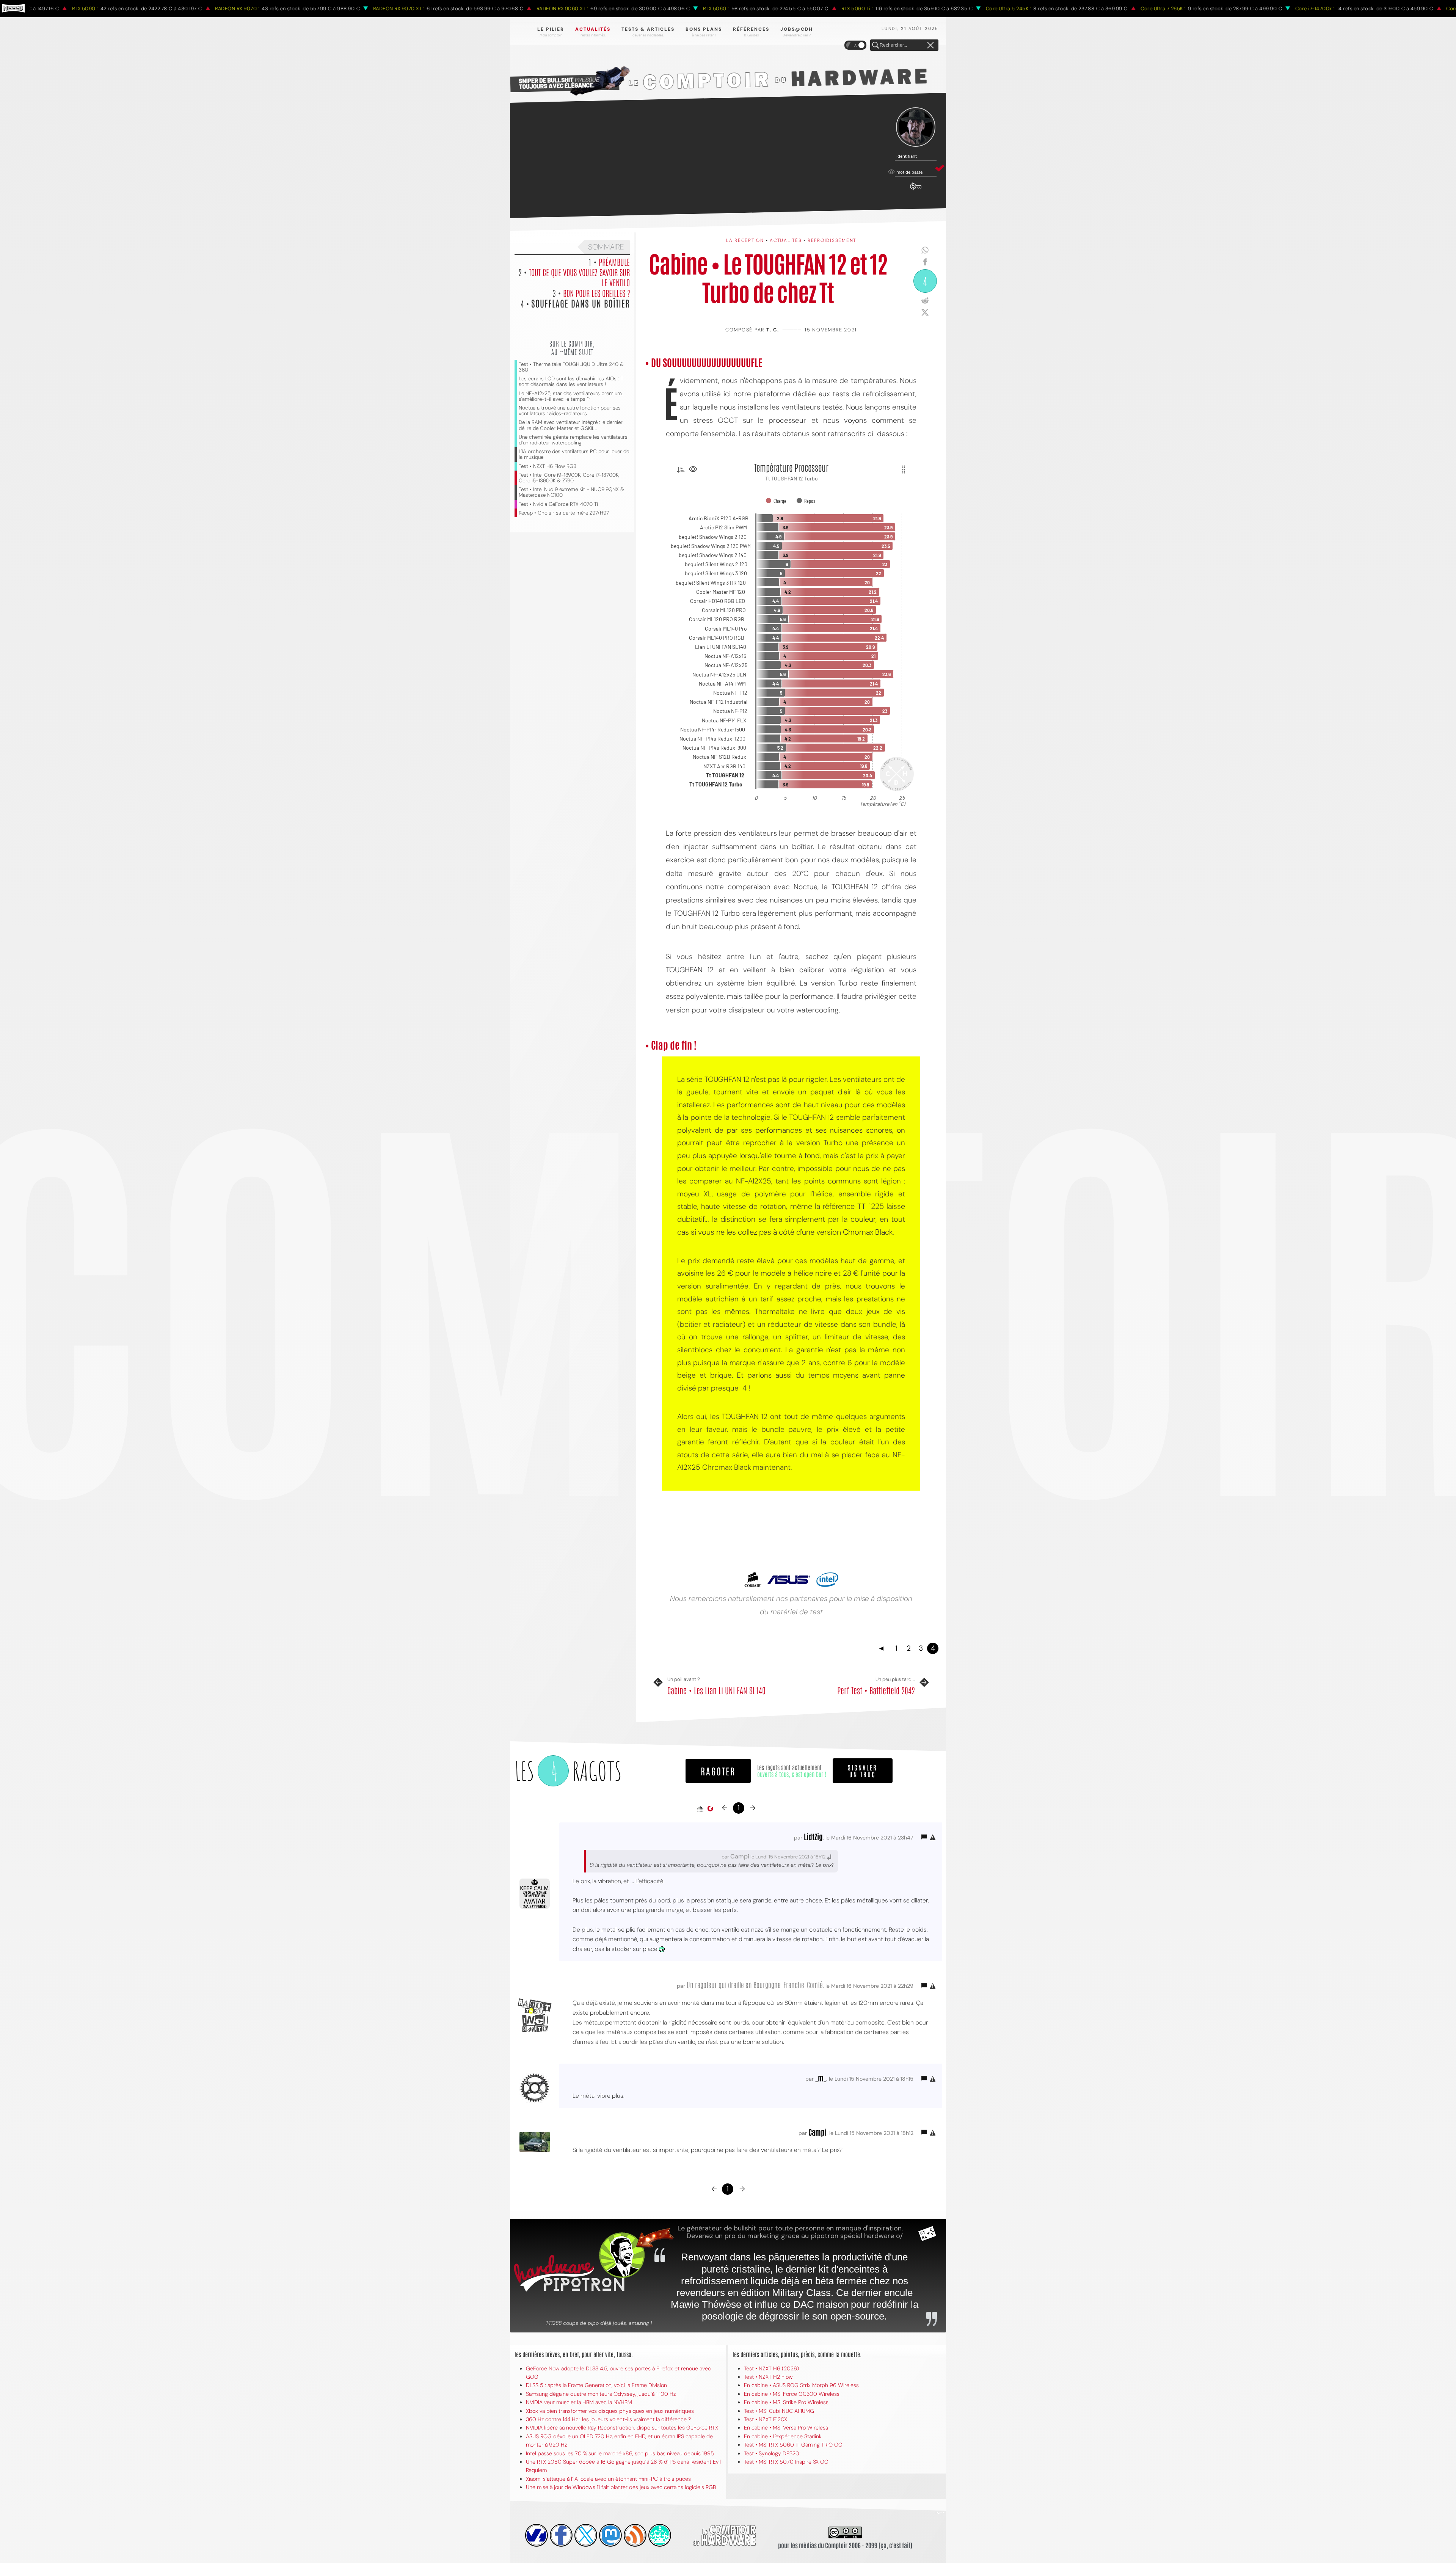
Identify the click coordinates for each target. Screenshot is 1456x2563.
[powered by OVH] (537, 2535)
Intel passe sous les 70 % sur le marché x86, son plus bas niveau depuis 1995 (620, 2453)
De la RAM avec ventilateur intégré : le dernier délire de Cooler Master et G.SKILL (571, 425)
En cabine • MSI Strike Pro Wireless (786, 2402)
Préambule (614, 262)
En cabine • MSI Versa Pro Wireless (786, 2428)
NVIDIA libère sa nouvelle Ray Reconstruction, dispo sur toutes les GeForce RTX (622, 2428)
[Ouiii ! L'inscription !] (916, 127)
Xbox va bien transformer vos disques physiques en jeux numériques (610, 2411)
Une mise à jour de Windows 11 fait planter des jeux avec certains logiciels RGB (621, 2487)
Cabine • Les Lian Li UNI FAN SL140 (716, 1690)
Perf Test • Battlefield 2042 (876, 1690)
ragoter (718, 1771)
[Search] (875, 46)
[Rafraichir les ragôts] (710, 1809)
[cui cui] (586, 2535)
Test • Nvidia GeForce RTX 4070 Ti (558, 504)
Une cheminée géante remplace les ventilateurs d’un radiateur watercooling (573, 440)
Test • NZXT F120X (766, 2419)
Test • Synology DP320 (772, 2453)
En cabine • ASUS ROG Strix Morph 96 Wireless (801, 2385)
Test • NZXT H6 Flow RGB (548, 466)
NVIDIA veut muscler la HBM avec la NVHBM (579, 2402)
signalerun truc (863, 1770)
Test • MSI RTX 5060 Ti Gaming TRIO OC (793, 2445)
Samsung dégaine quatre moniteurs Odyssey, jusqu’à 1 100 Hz (601, 2394)
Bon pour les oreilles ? (596, 293)
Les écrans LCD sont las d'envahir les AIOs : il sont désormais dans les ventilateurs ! (571, 381)
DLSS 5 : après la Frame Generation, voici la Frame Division (596, 2385)
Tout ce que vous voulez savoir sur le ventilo (579, 277)
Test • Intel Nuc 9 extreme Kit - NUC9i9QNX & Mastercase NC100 (571, 492)
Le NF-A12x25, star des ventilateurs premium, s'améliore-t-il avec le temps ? (571, 396)
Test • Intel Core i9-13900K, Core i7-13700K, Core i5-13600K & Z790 (569, 478)
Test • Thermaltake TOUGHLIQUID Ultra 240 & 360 (571, 367)
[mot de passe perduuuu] (916, 190)
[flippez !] (610, 2535)
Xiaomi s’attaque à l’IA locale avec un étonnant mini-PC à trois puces (608, 2479)
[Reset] (930, 46)
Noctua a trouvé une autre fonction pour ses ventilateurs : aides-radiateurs (570, 411)
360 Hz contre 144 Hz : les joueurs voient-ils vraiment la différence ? (608, 2419)
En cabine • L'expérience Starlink (783, 2436)
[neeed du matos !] (660, 2535)
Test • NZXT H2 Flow (768, 2377)
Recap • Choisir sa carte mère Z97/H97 (564, 513)
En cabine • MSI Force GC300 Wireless (792, 2394)
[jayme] (561, 2535)
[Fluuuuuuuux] (635, 2535)
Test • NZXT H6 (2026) (771, 2368)
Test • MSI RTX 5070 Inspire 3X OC (786, 2462)
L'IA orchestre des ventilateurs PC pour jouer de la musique (574, 454)
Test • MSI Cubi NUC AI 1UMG (779, 2411)
